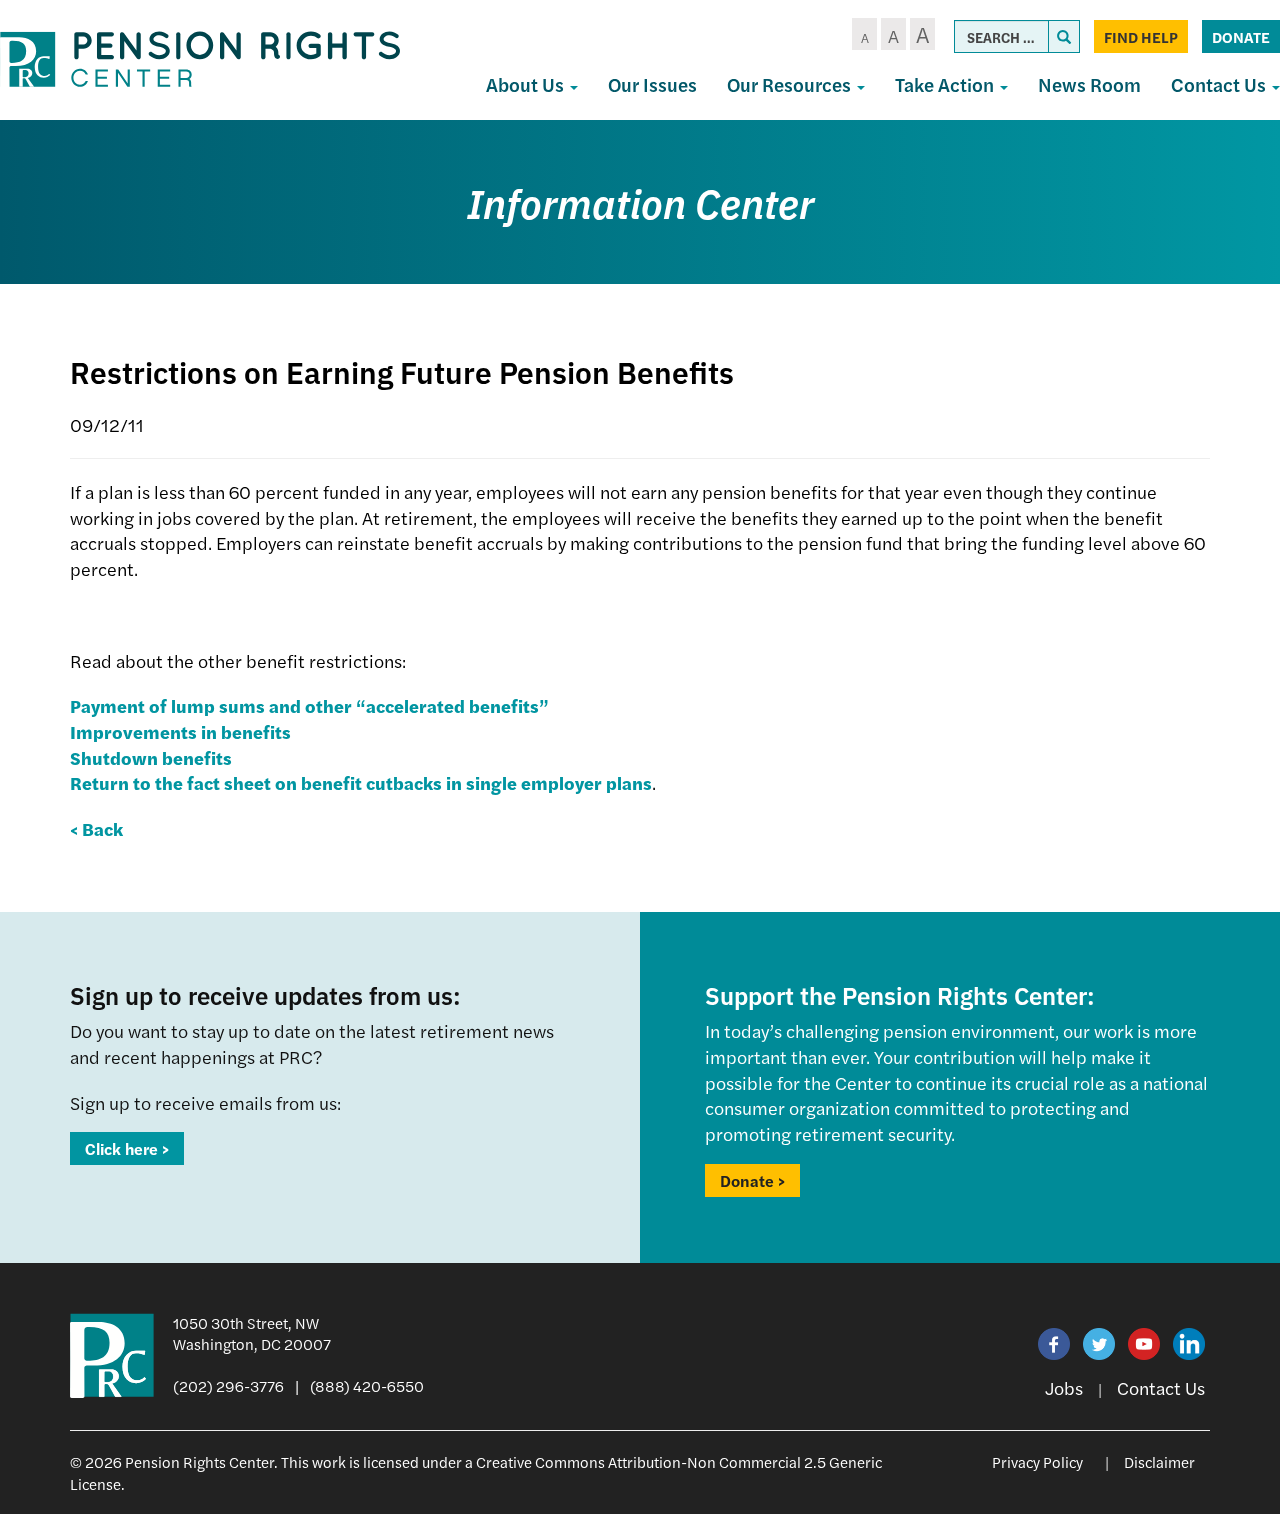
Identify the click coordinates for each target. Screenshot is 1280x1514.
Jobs (1064, 1387)
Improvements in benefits (180, 731)
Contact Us (1161, 1387)
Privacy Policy (1037, 1461)
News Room (1089, 84)
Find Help (1141, 36)
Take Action (946, 84)
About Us (527, 84)
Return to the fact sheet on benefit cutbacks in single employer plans (361, 782)
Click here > (127, 1148)
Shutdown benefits (151, 757)
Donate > (752, 1180)
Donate (1241, 36)
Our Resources (791, 84)
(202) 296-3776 (228, 1385)
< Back (96, 828)
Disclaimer (1159, 1461)
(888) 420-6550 (367, 1385)
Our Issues (652, 84)
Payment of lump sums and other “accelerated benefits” (309, 705)
